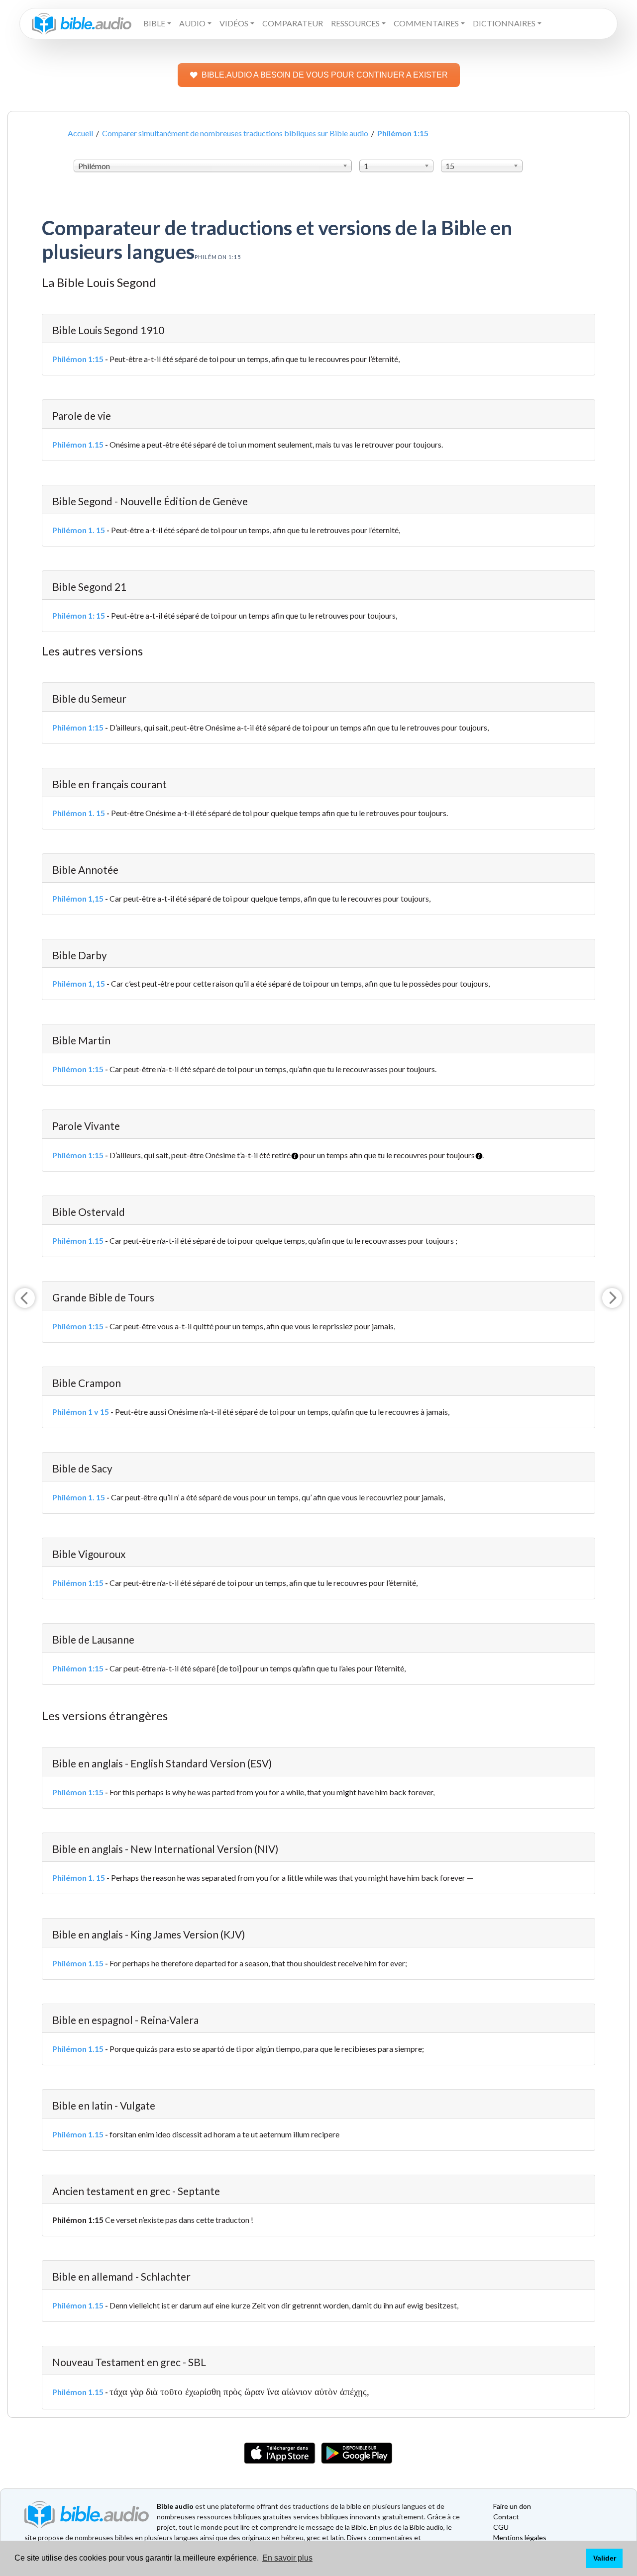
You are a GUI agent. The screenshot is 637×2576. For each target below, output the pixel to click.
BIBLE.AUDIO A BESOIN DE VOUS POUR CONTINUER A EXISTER (325, 75)
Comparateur (293, 23)
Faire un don (512, 2506)
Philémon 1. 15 (79, 530)
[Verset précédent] (25, 1298)
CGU (501, 2527)
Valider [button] (605, 2558)
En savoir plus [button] (287, 2558)
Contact (506, 2517)
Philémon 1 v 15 (81, 1412)
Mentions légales (520, 2537)
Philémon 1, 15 (79, 983)
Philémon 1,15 (78, 898)
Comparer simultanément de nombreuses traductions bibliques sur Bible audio (235, 133)
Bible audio (175, 2506)
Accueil (80, 133)
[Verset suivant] (612, 1298)
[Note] (292, 1152)
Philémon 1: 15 (79, 615)
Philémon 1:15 (78, 359)
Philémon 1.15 (78, 444)
